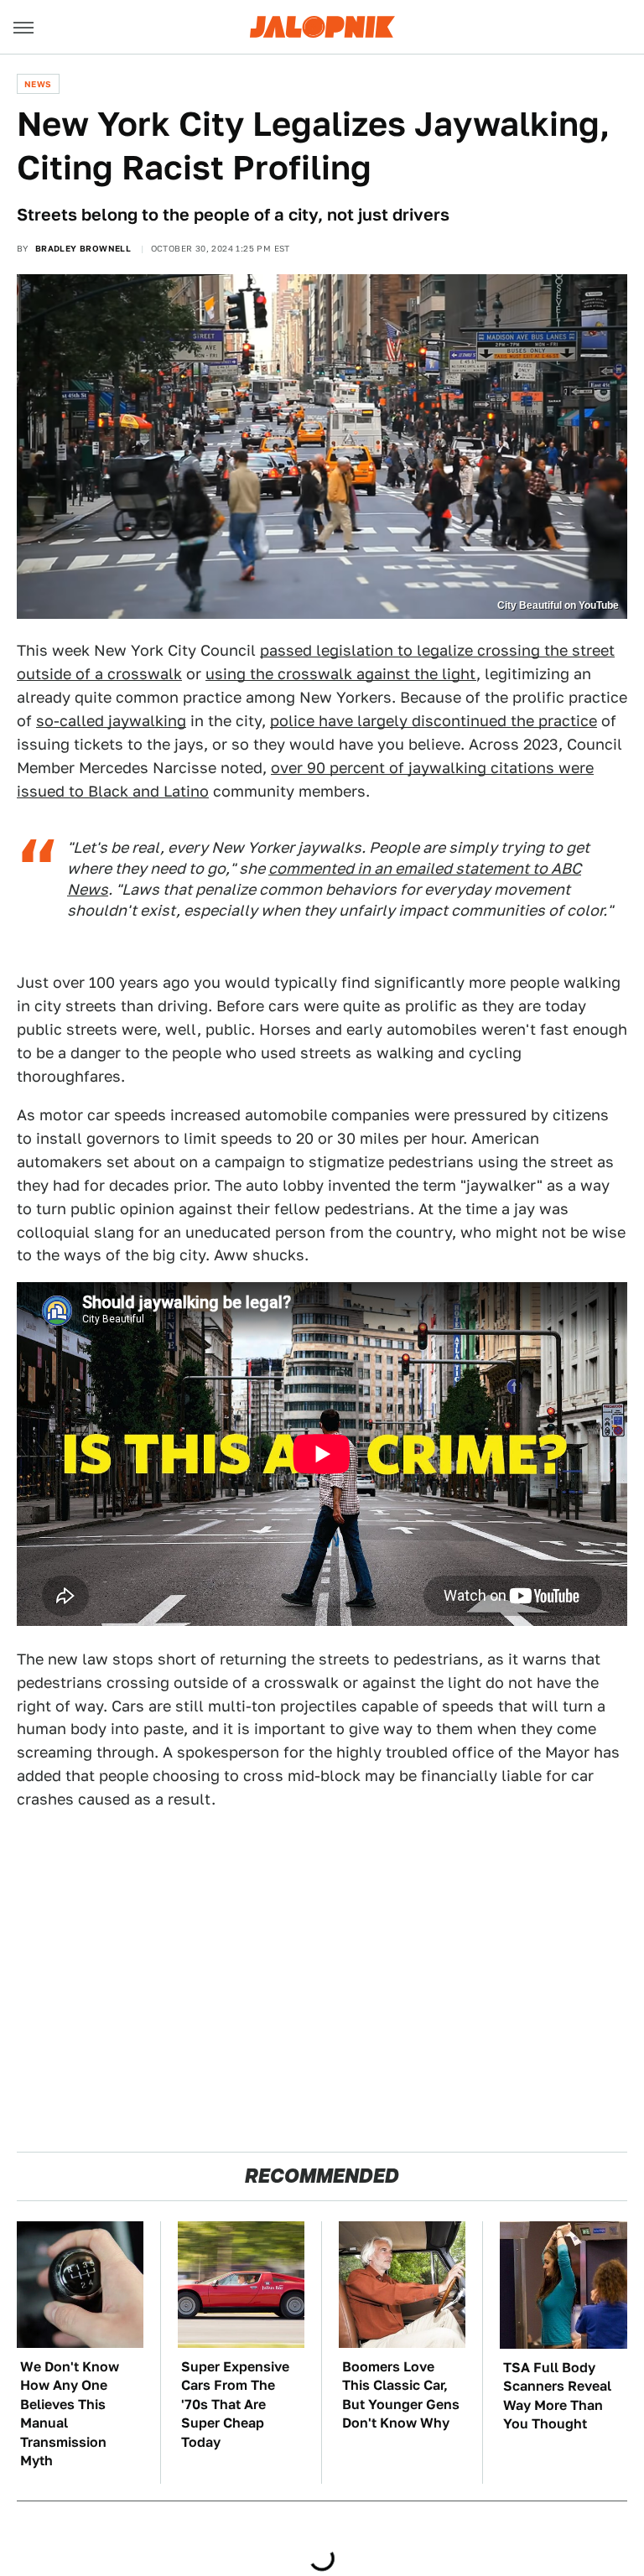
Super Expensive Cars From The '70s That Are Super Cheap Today (235, 2405)
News (38, 84)
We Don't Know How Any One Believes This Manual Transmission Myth (70, 2414)
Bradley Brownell (83, 248)
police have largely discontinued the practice (434, 721)
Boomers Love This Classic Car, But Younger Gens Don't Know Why (401, 2395)
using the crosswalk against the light (341, 674)
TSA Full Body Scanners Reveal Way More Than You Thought (557, 2396)
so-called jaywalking (111, 721)
